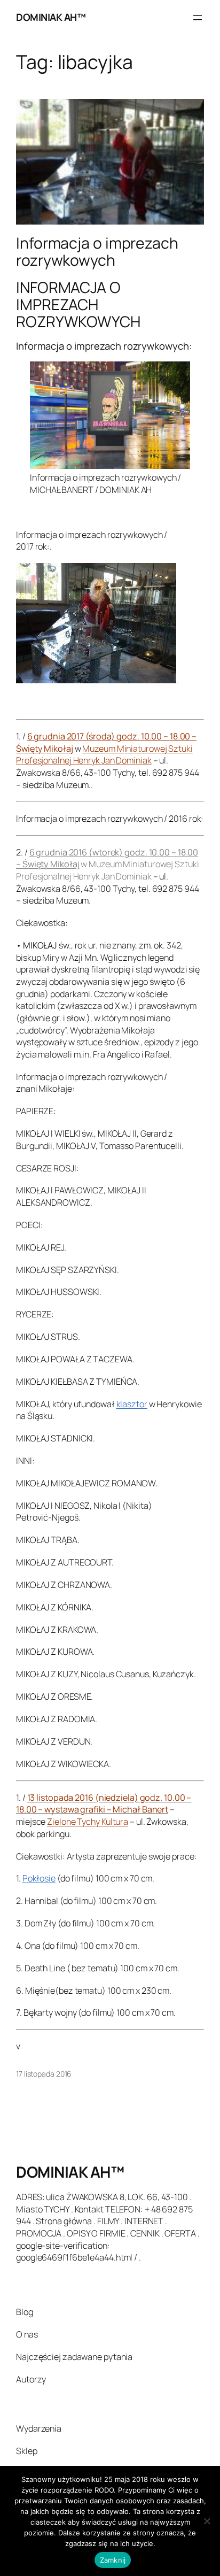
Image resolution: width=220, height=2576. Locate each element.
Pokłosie (39, 1878)
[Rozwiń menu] (198, 18)
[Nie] (207, 2521)
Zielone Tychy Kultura (88, 1822)
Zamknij (113, 2560)
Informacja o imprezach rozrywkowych (97, 252)
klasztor (132, 1404)
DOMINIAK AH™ (51, 17)
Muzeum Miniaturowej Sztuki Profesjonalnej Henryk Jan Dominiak (104, 755)
